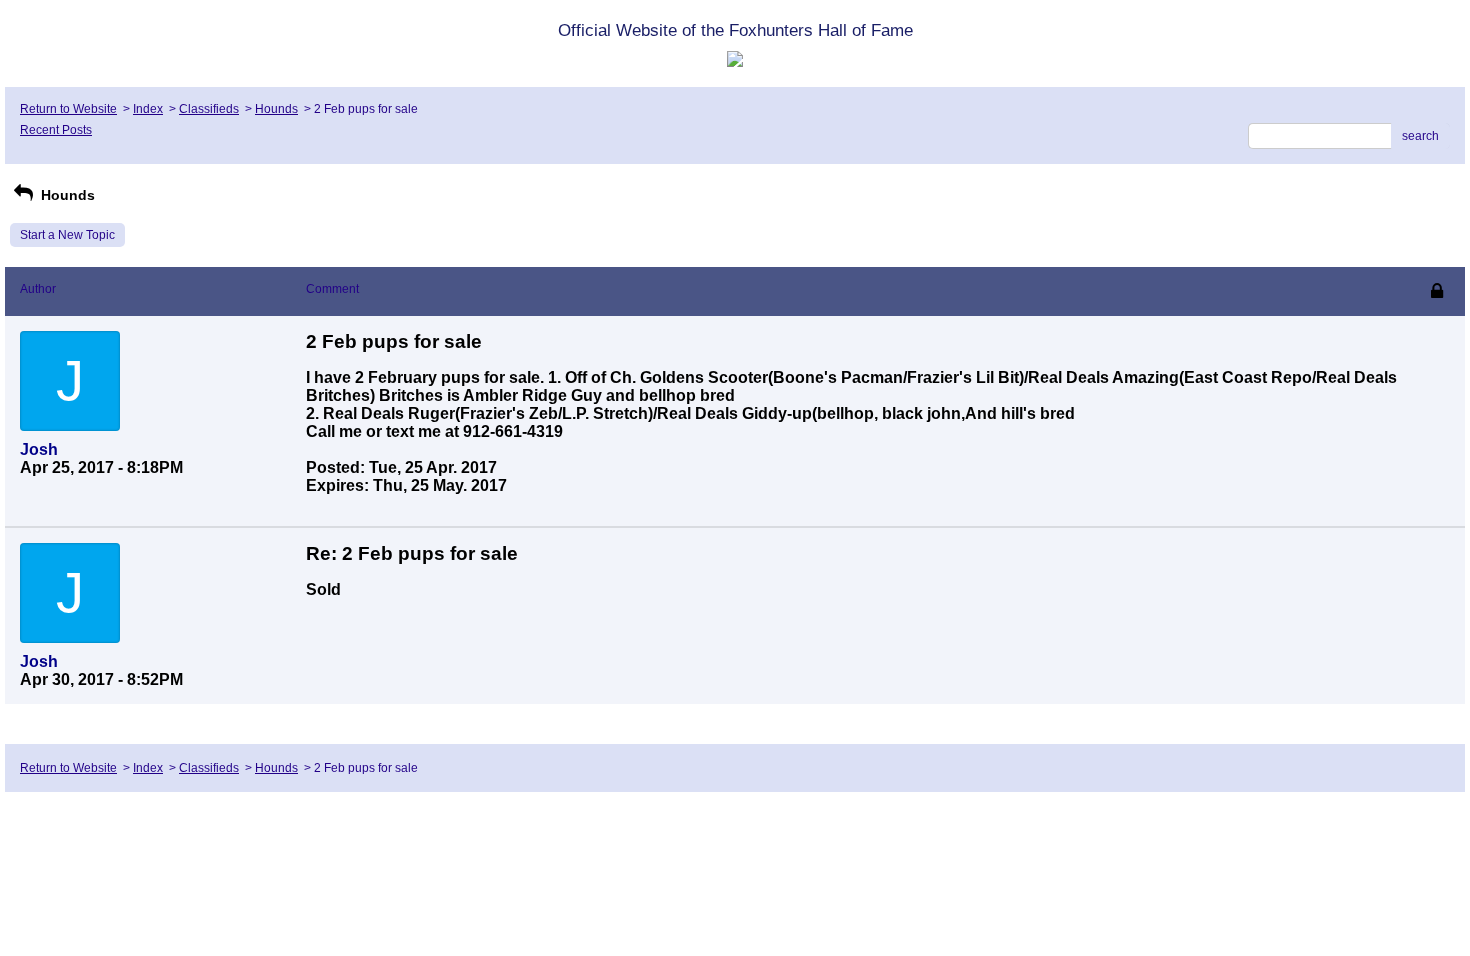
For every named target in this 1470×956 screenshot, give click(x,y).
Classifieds (209, 109)
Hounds (276, 109)
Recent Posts (56, 130)
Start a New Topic (67, 235)
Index (148, 109)
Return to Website (68, 109)
